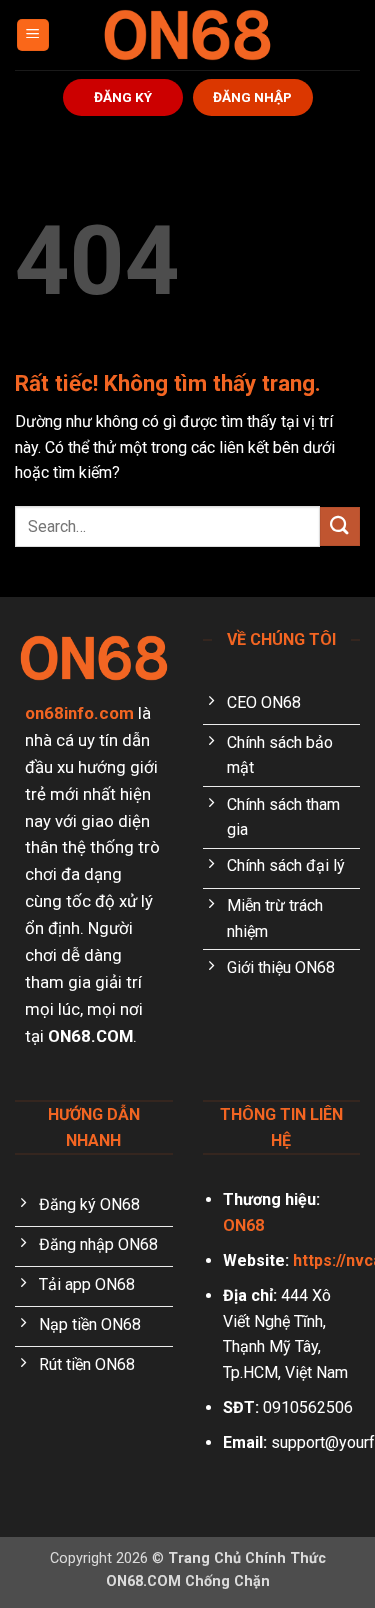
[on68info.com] (188, 35)
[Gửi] (340, 526)
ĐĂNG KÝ (123, 97)
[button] (33, 35)
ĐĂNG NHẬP (252, 97)
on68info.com (79, 713)
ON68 (243, 1225)
